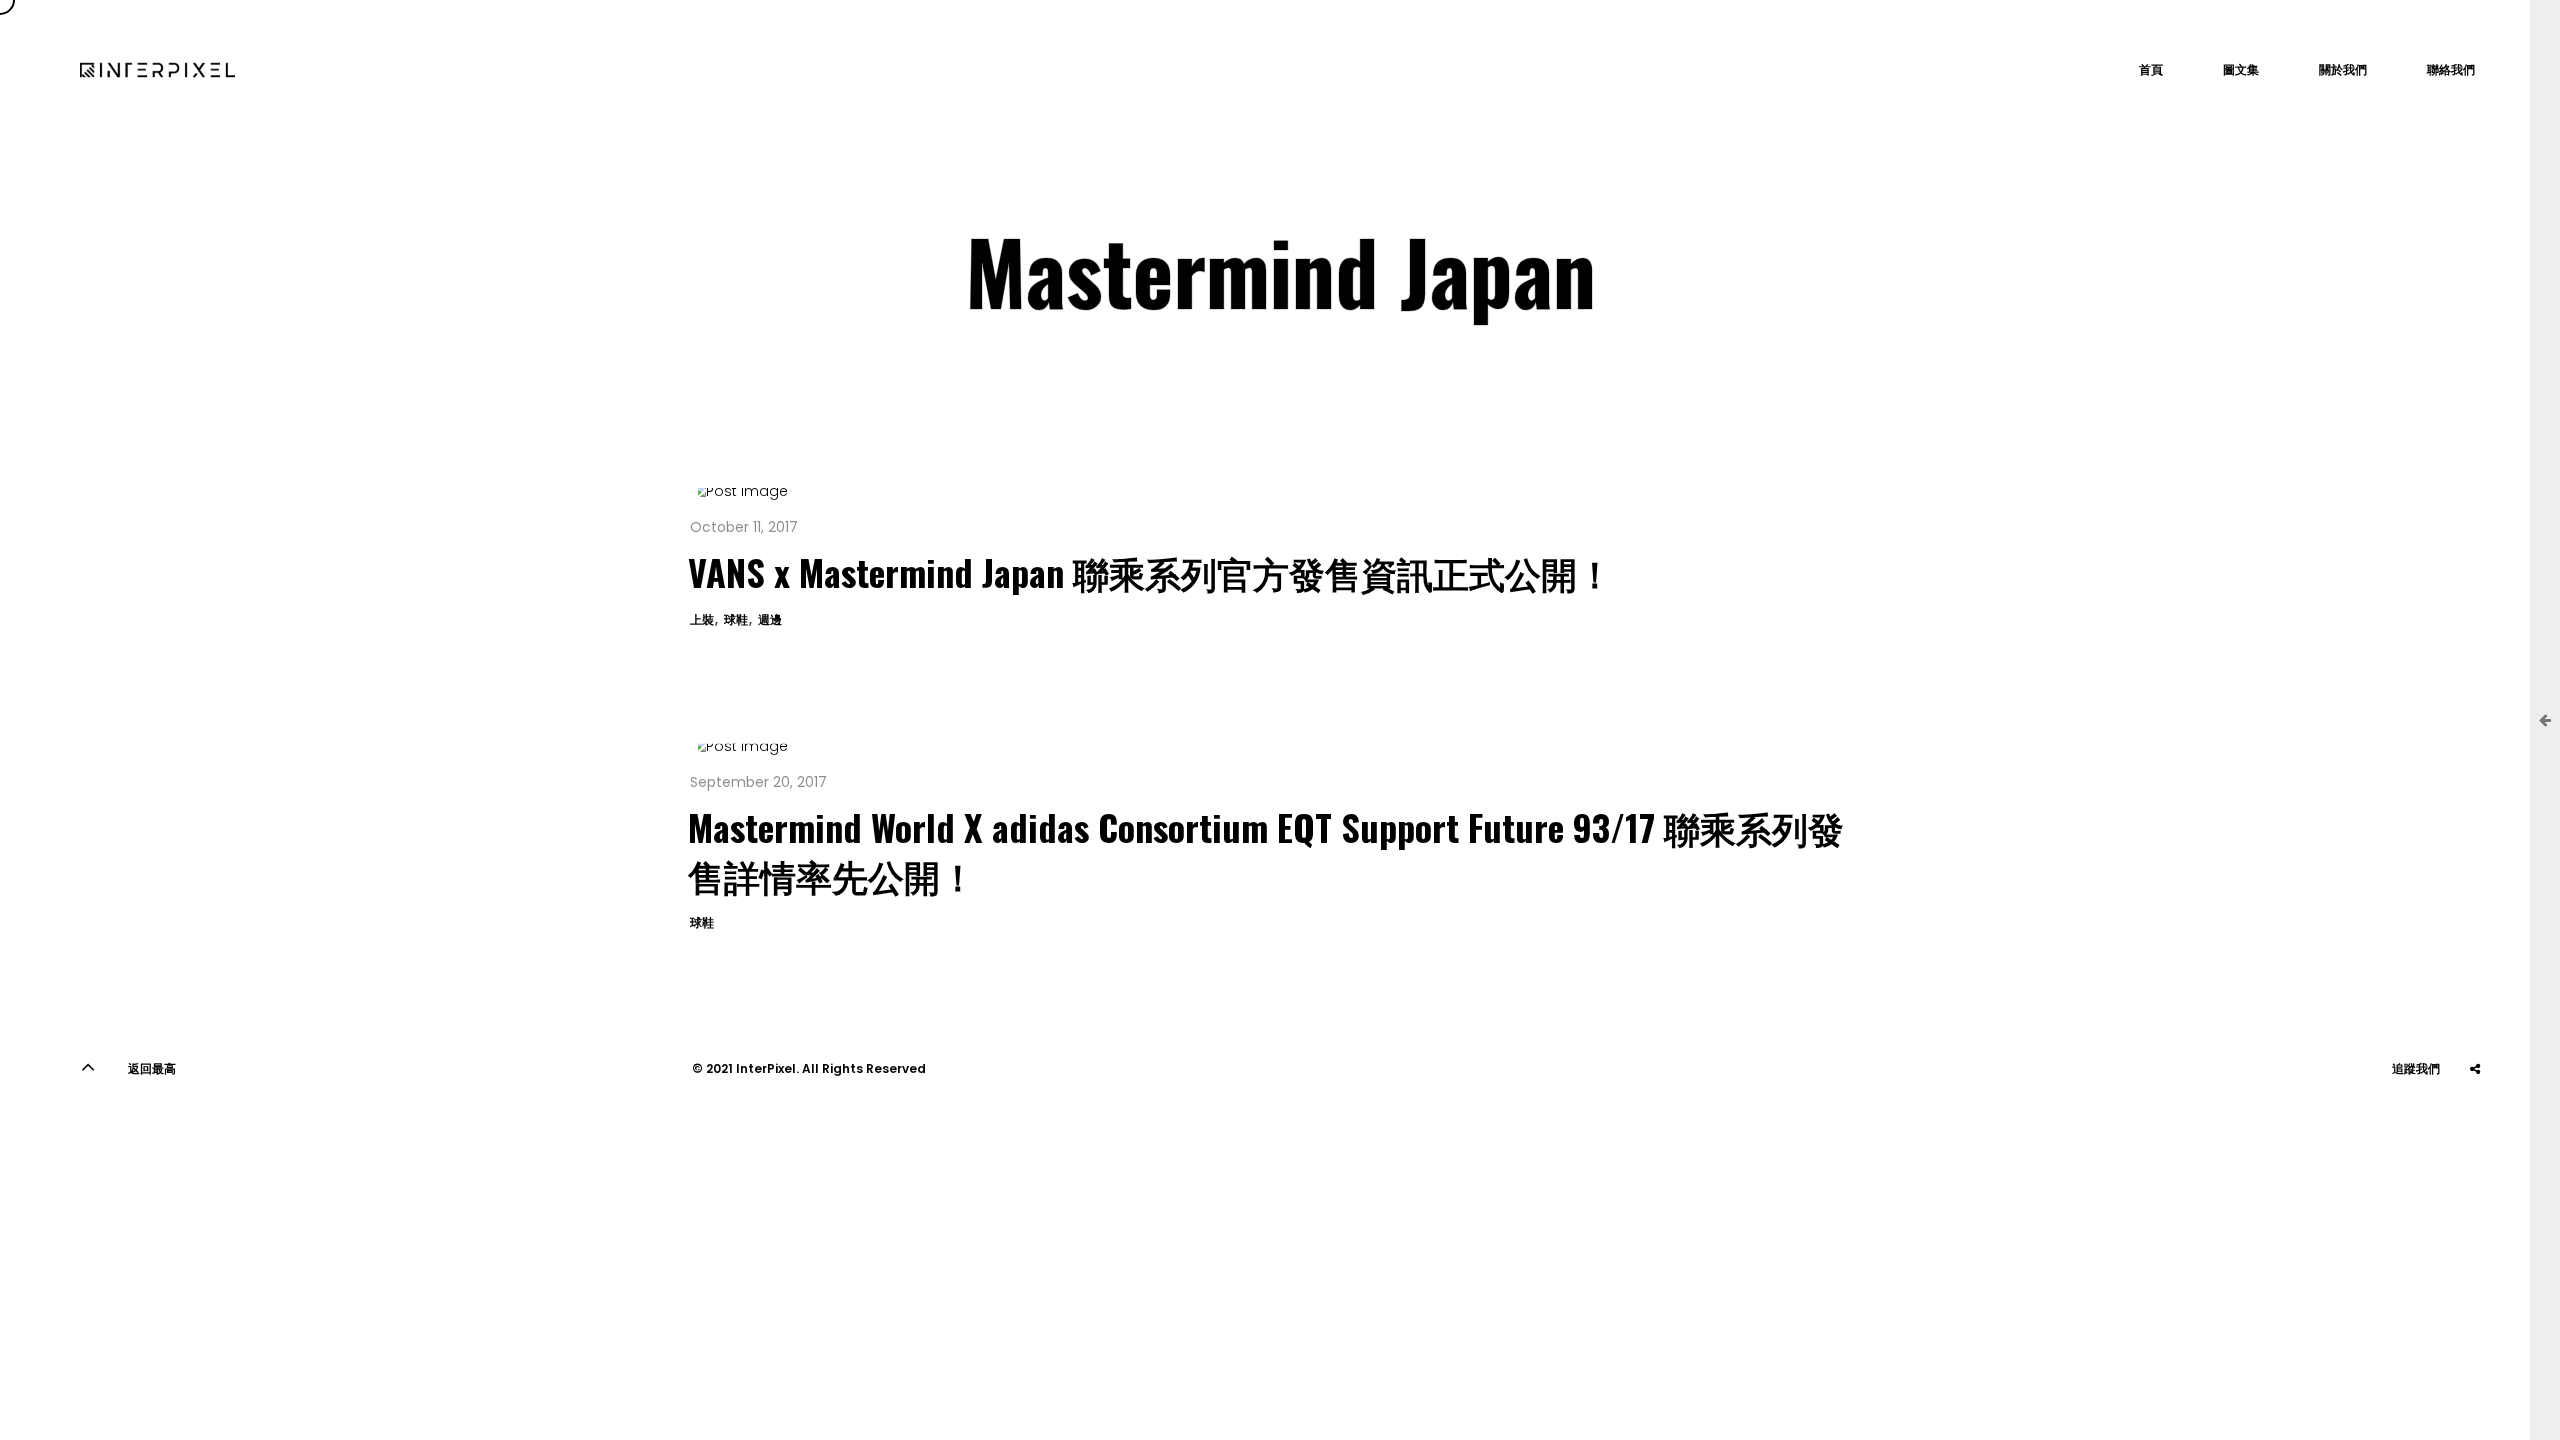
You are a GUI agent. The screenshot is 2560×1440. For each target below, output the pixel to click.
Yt (2375, 1118)
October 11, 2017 (744, 527)
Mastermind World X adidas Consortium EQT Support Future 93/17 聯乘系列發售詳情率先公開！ (1266, 850)
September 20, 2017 (758, 782)
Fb (2475, 1118)
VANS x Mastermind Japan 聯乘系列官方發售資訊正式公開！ (1150, 571)
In (2425, 1118)
